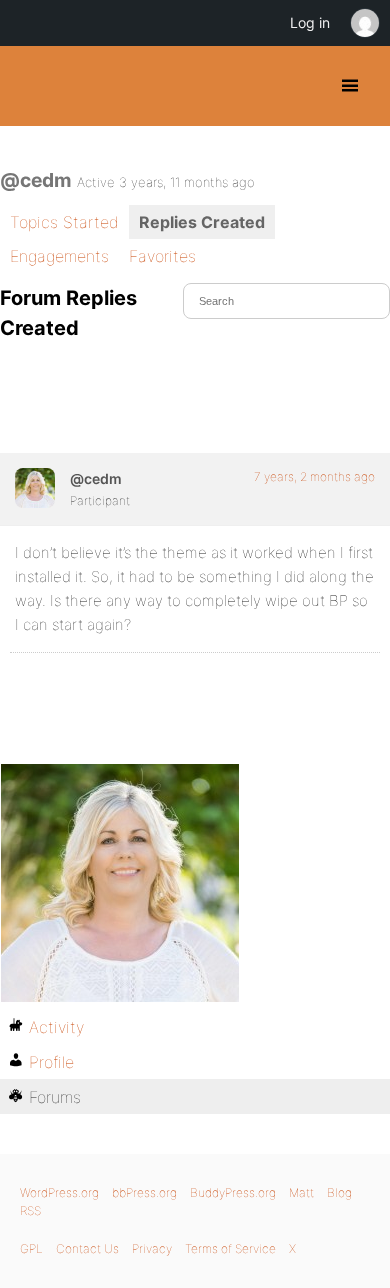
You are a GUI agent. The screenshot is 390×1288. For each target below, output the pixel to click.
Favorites (162, 256)
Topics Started (64, 222)
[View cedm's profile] (35, 488)
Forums (55, 1097)
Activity (56, 1027)
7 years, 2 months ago (314, 476)
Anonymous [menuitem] (364, 23)
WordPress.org (59, 1192)
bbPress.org (144, 1192)
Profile (51, 1062)
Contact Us (87, 1248)
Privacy (152, 1248)
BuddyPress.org (32, 86)
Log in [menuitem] (310, 22)
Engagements (59, 256)
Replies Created (202, 222)
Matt (301, 1192)
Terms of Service (230, 1248)
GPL (31, 1248)
